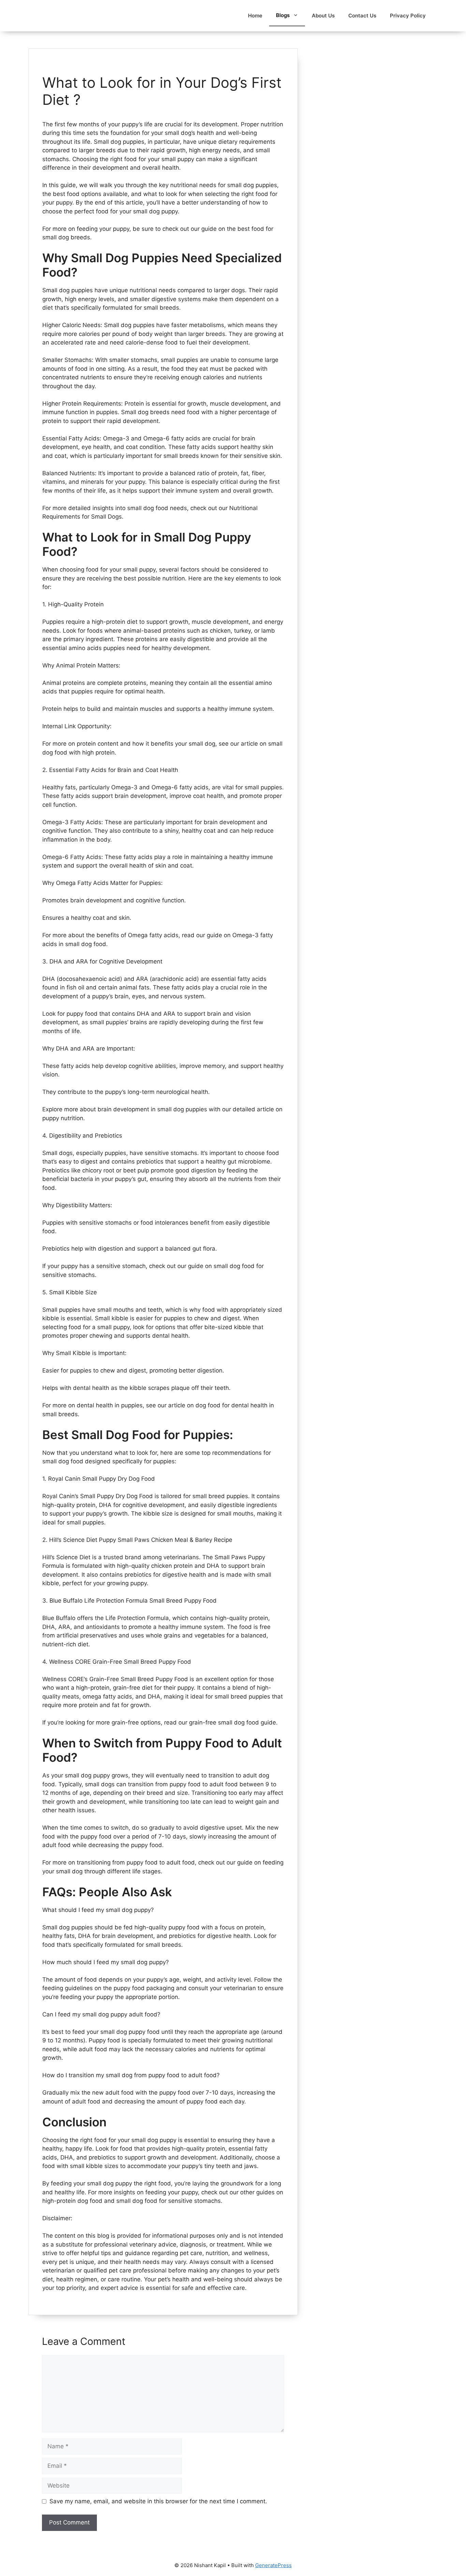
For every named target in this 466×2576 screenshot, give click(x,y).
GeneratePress (273, 2565)
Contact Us (362, 16)
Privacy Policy (408, 16)
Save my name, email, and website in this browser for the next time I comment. (158, 2501)
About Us (323, 16)
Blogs (283, 15)
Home (255, 16)
